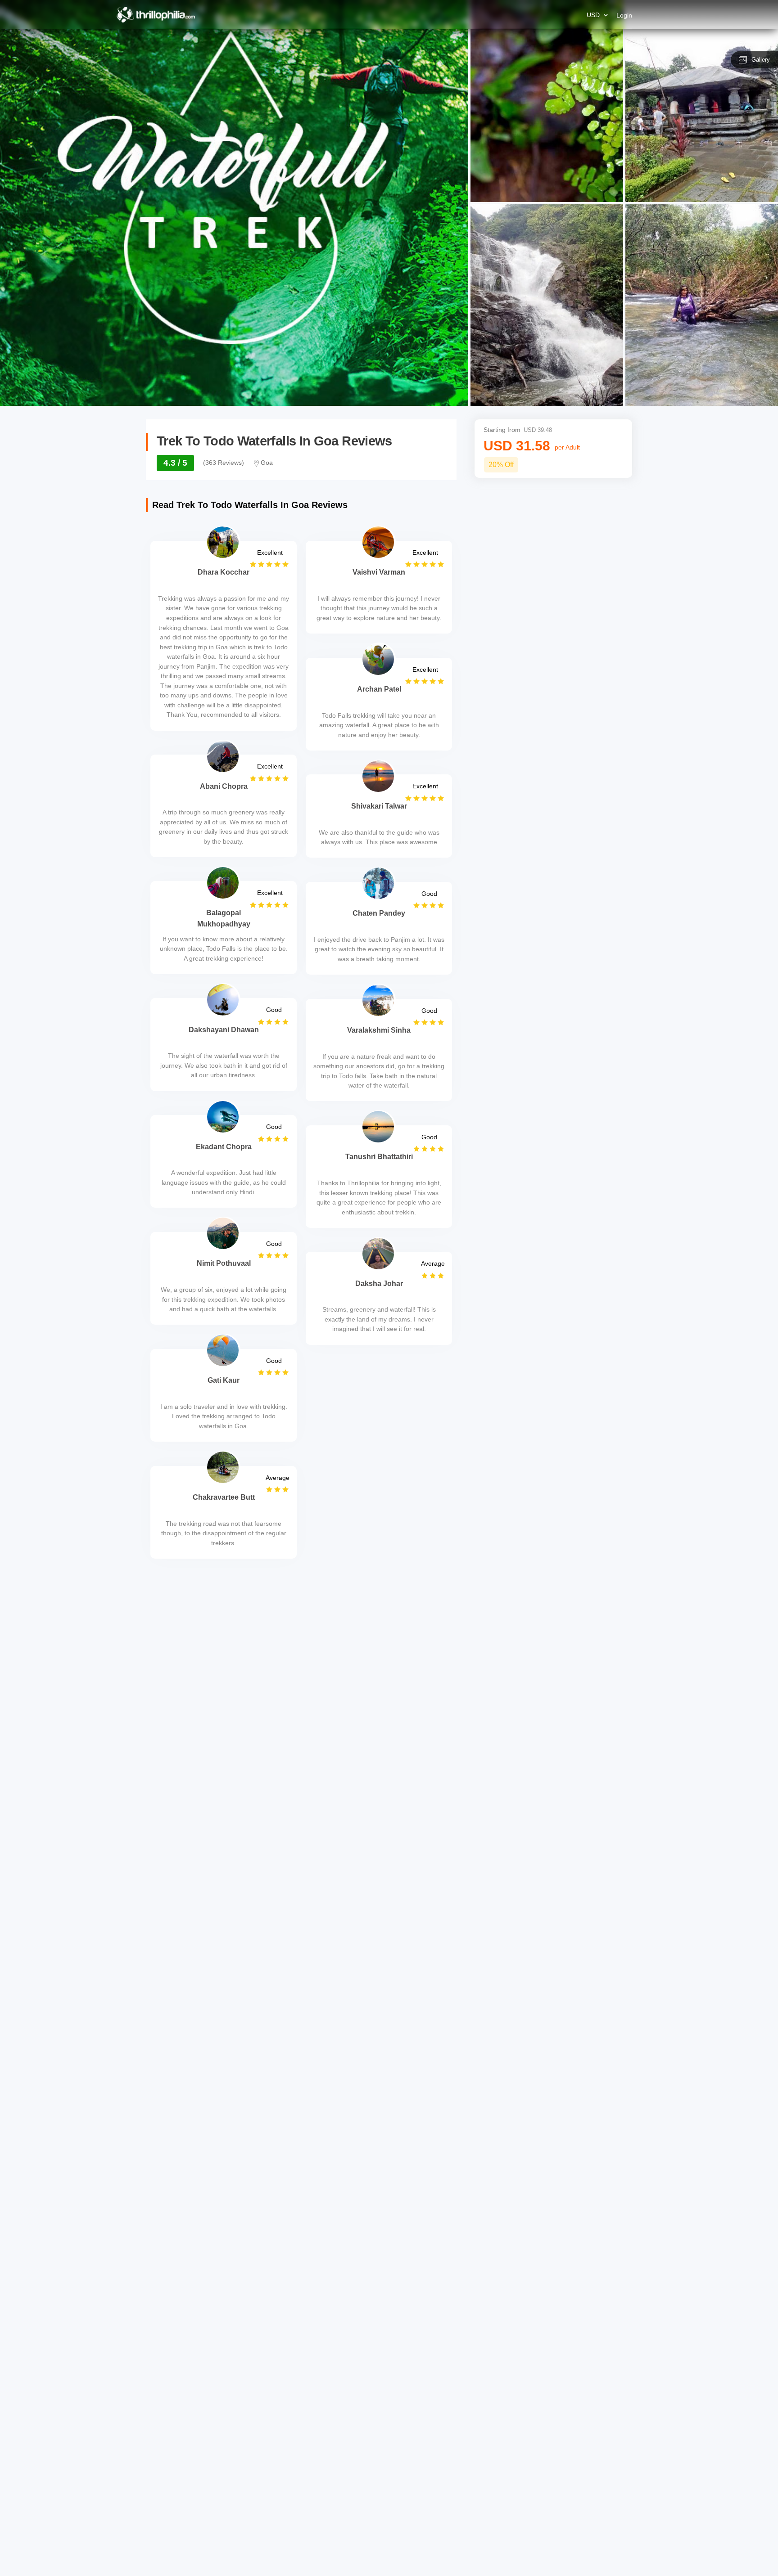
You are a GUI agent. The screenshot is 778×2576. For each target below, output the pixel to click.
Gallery (761, 60)
